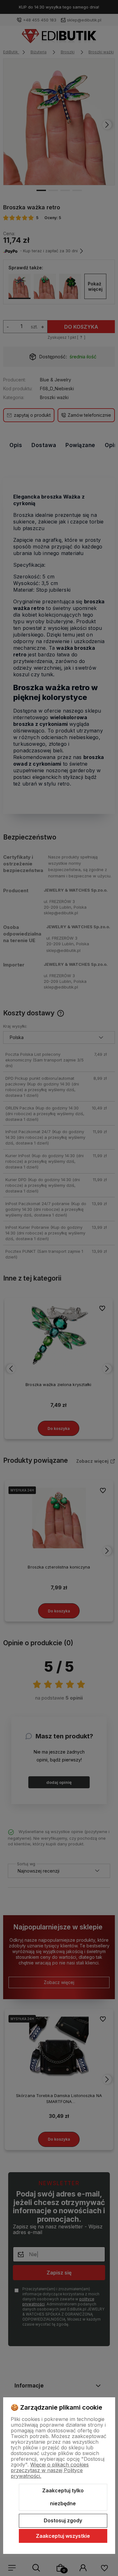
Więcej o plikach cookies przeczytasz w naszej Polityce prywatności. (50, 2470)
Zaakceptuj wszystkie (63, 2536)
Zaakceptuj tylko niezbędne (63, 2497)
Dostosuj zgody (63, 2520)
